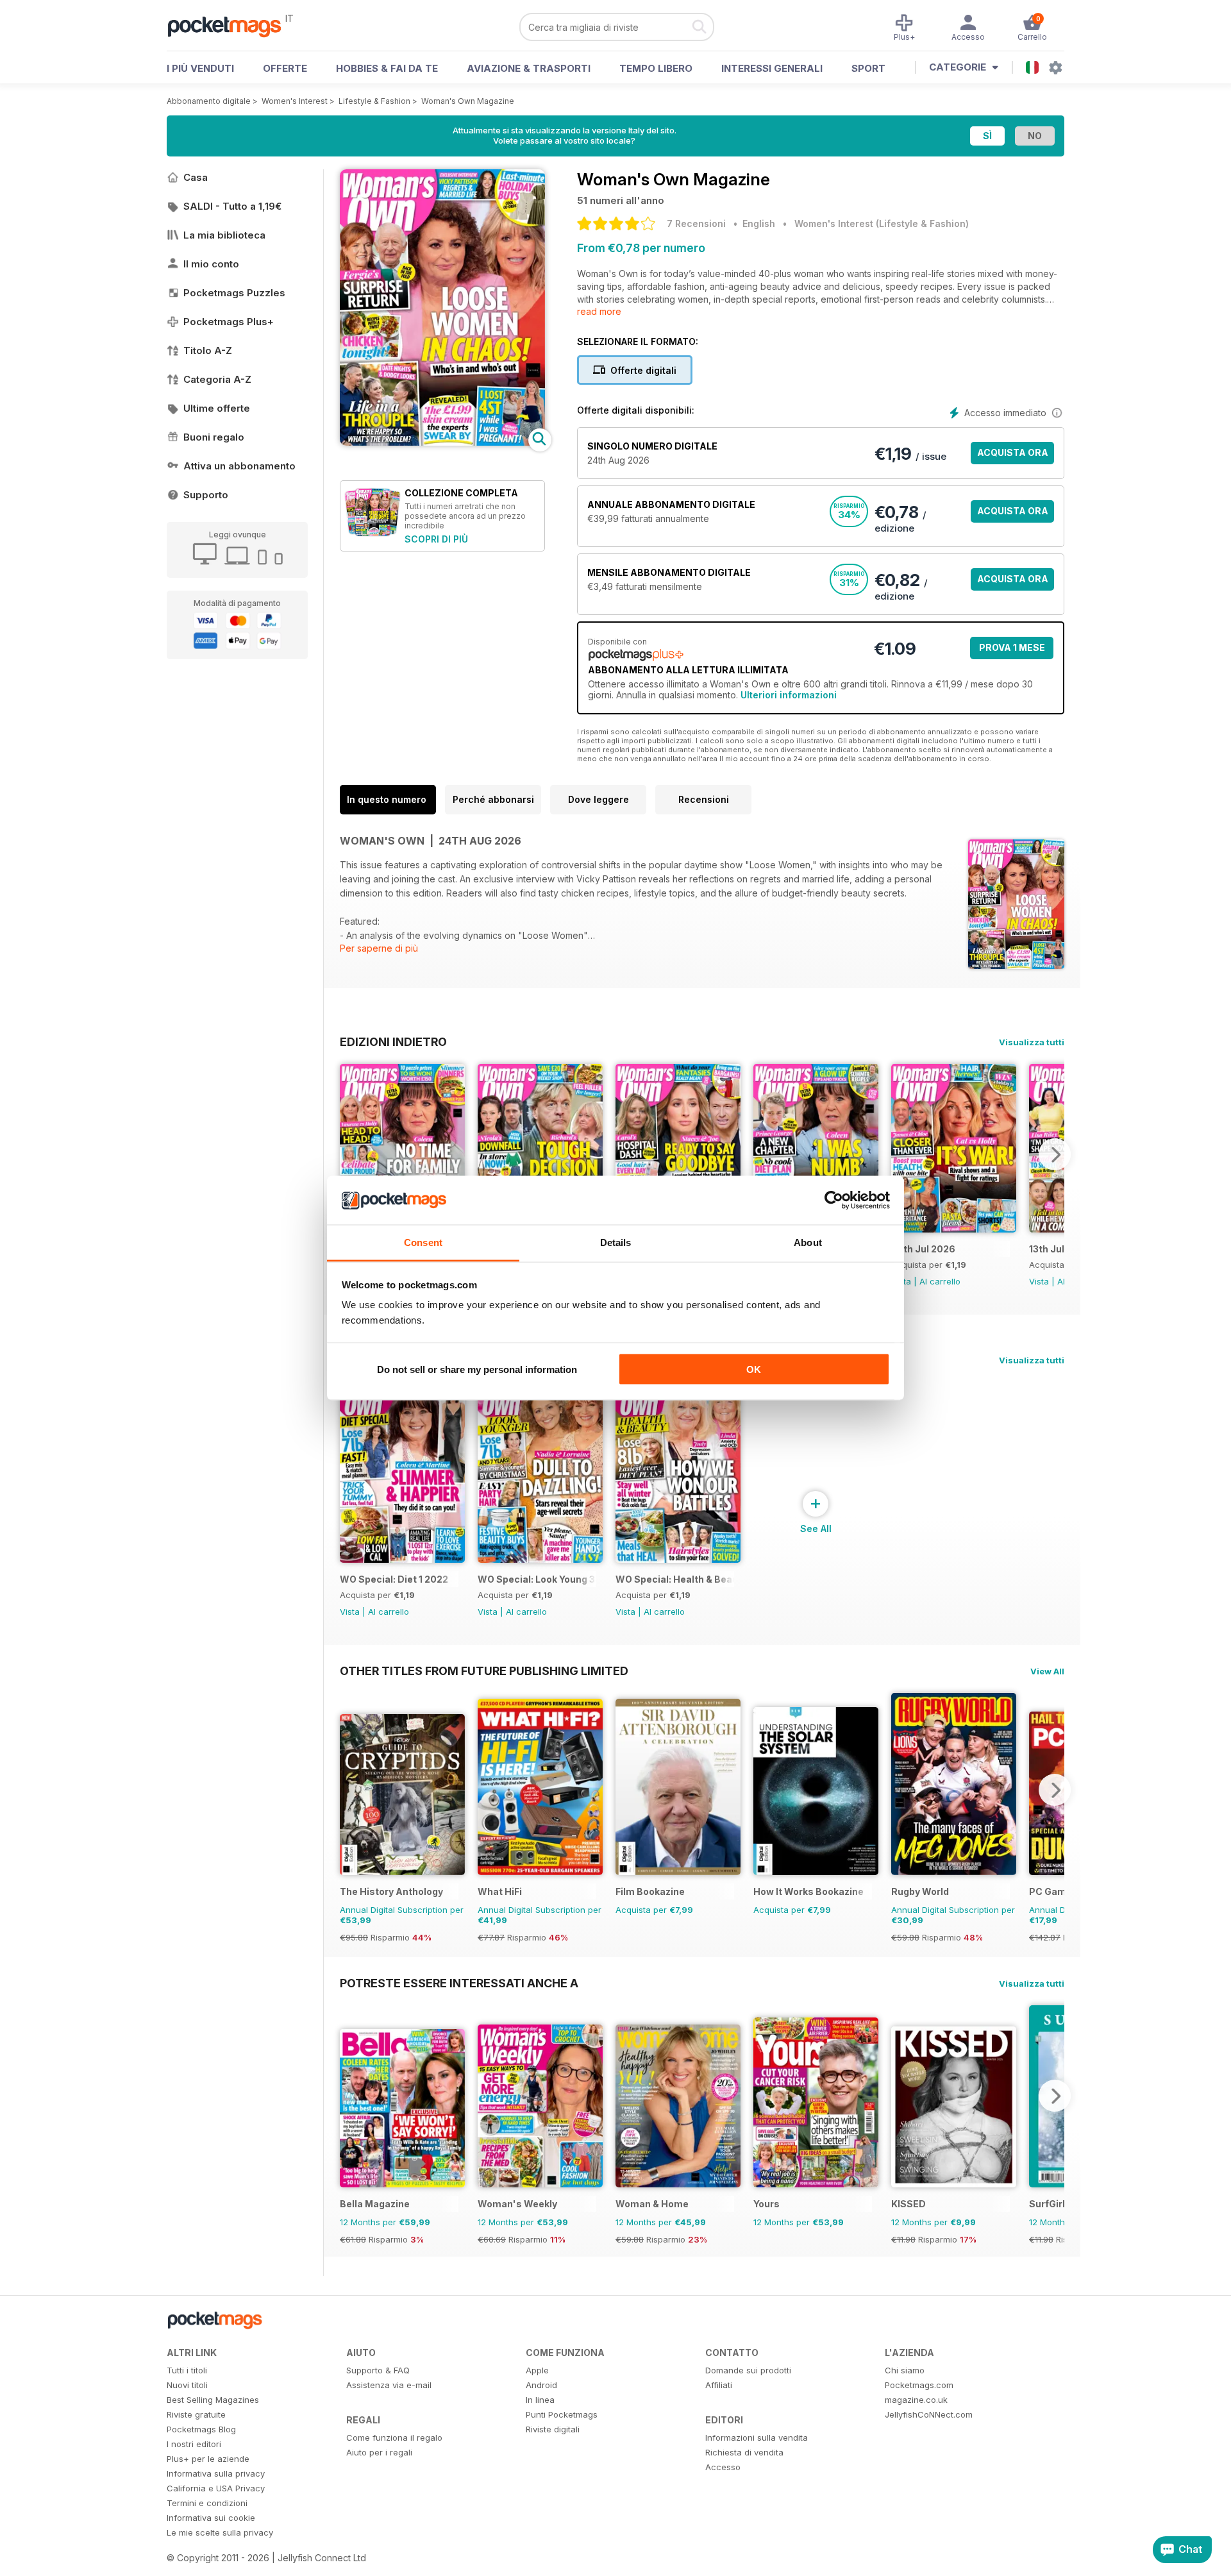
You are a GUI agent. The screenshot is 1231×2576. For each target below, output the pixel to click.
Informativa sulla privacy (216, 2473)
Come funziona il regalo (394, 2437)
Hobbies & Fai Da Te (387, 68)
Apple (537, 2370)
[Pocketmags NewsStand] (231, 26)
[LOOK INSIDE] (442, 442)
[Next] (1055, 1154)
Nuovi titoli (187, 2385)
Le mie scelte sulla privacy (220, 2532)
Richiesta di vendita (744, 2452)
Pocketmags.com (919, 2385)
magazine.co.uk (916, 2400)
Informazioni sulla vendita (757, 2437)
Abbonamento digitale (209, 101)
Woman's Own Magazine (468, 101)
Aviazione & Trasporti (529, 68)
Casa (196, 177)
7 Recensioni (696, 223)
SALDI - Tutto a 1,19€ (232, 206)
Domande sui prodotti (748, 2370)
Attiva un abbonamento (239, 466)
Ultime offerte (217, 408)
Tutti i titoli (187, 2370)
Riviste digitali (553, 2429)
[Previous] (349, 1154)
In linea (540, 2400)
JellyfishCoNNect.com (929, 2414)
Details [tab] (616, 1242)
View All (1047, 1671)
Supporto (206, 495)
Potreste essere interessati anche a (459, 1983)
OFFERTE (285, 68)
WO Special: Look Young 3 (536, 1579)
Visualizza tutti (1032, 1042)
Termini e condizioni (207, 2503)
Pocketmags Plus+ (229, 322)
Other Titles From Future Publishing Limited (484, 1671)
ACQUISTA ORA (1013, 452)
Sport (868, 68)
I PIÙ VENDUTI (200, 68)
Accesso (723, 2467)
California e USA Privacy (216, 2488)
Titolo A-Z (208, 350)
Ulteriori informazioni (789, 695)
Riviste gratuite (196, 2414)
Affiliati (719, 2385)
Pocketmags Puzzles (234, 293)
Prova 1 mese (1012, 647)
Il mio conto (211, 264)
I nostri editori (194, 2444)
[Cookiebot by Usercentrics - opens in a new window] (834, 1200)
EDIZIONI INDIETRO (393, 1041)
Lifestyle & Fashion (374, 101)
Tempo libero (656, 68)
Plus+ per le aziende (208, 2459)
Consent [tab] (423, 1242)
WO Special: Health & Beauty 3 (675, 1579)
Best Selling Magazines (213, 2400)
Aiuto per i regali (379, 2452)
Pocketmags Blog (201, 2429)
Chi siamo (905, 2370)
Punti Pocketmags (562, 2414)
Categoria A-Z (217, 379)
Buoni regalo (214, 437)
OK (754, 1369)
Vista (1039, 1281)
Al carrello (940, 1281)
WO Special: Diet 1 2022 (394, 1579)
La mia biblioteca (224, 235)
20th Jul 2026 (923, 1249)
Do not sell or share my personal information (477, 1369)
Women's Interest (295, 101)
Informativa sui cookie (211, 2518)
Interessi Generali (772, 68)
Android (541, 2385)
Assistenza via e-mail (389, 2385)
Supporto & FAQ (378, 2370)
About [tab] (808, 1242)
